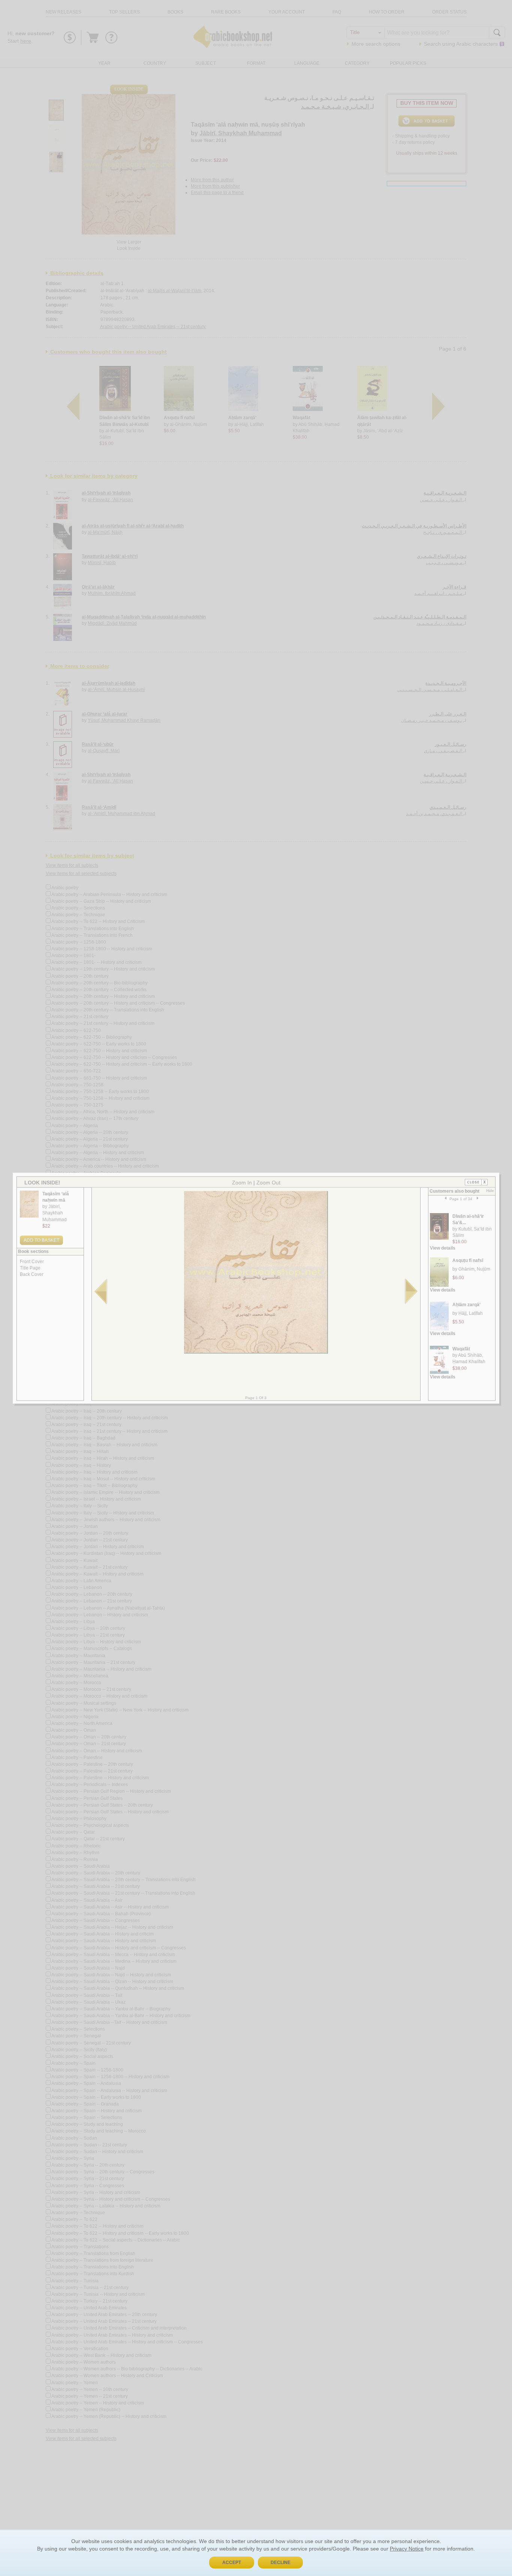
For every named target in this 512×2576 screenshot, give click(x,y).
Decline (281, 2563)
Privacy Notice (407, 2549)
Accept (232, 2563)
